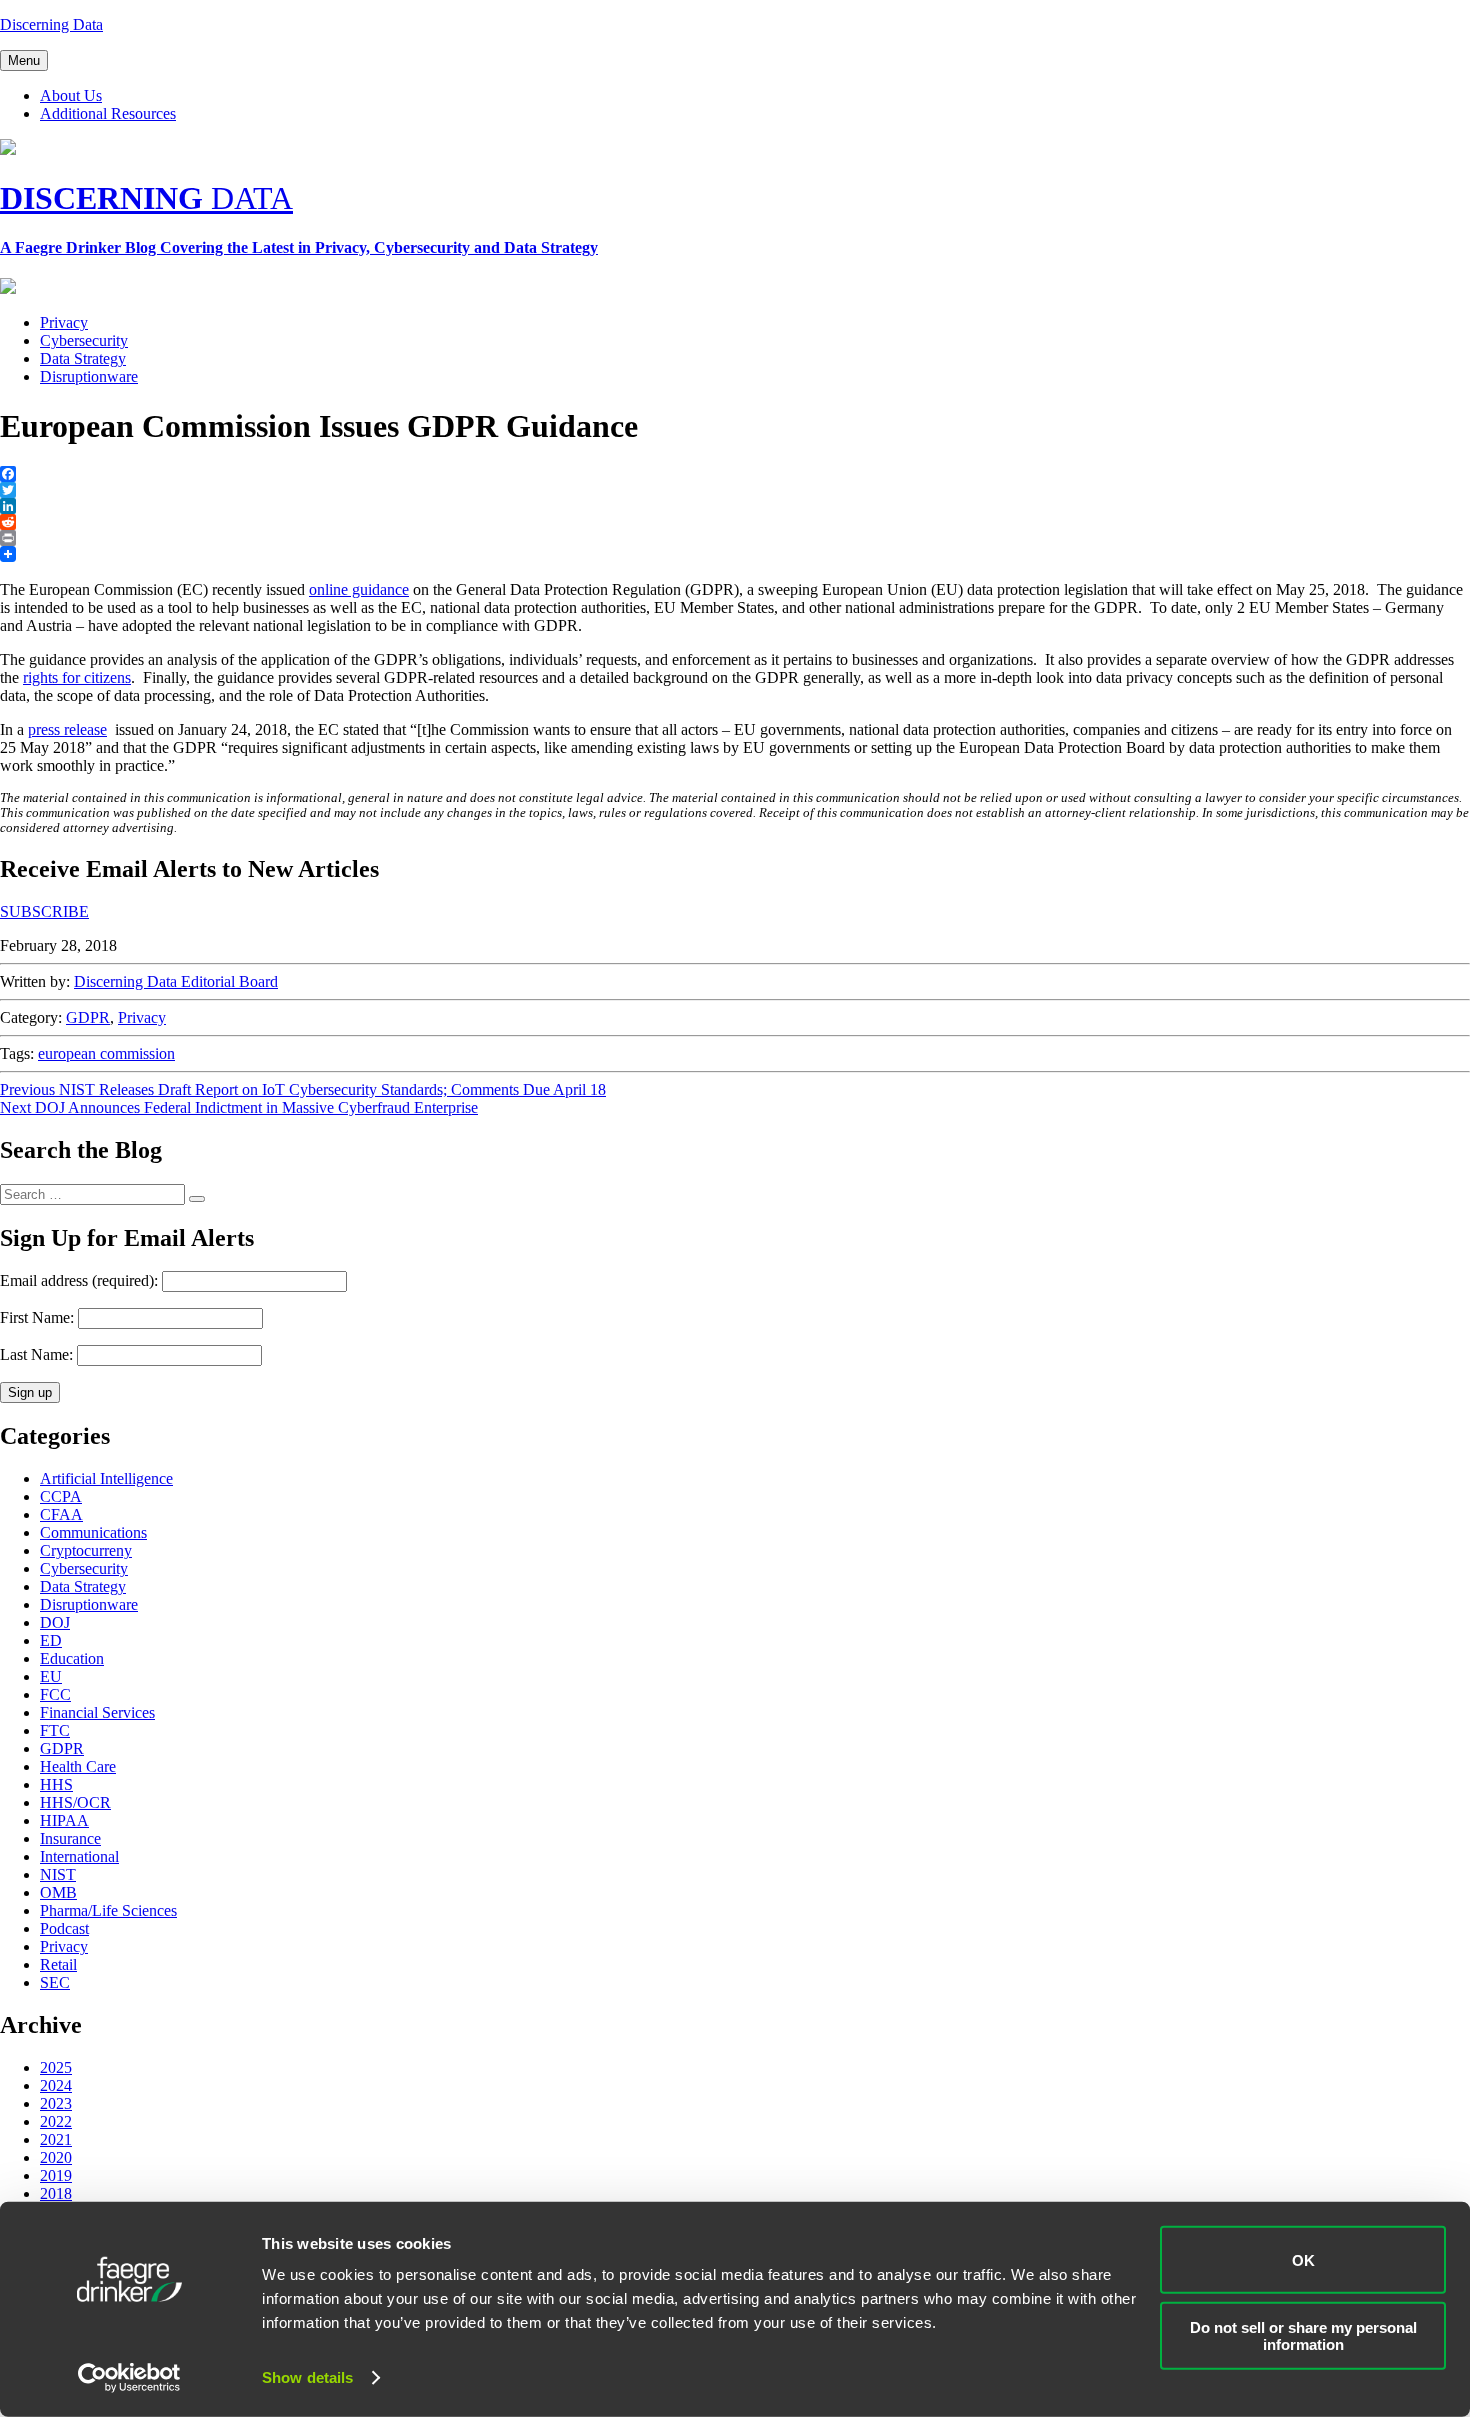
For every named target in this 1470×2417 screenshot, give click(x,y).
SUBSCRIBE (44, 911)
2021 (56, 2139)
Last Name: (36, 1354)
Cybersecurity (84, 340)
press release (67, 729)
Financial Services (97, 1712)
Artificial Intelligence (106, 1478)
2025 (56, 2067)
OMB (58, 1892)
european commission (106, 1053)
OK (1303, 2259)
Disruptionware (89, 376)
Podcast (64, 1928)
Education (72, 1658)
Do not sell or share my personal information (1303, 2335)
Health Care (78, 1766)
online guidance (359, 589)
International (79, 1856)
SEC (55, 1982)
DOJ (55, 1622)
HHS (56, 1784)
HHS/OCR (75, 1802)
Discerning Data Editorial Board (176, 981)
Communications (93, 1532)
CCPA (61, 1496)
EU (51, 1676)
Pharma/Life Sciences (108, 1910)
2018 (56, 2193)
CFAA (61, 1514)
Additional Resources (108, 113)
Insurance (70, 1838)
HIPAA (64, 1820)
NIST (58, 1874)
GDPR (88, 1017)
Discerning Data (51, 24)
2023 (56, 2103)
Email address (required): (81, 1280)
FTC (55, 1730)
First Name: (37, 1317)
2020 (56, 2157)
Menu (24, 60)
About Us (71, 95)
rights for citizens (77, 677)
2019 (56, 2175)
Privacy (64, 322)
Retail (58, 1964)
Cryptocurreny (86, 1550)
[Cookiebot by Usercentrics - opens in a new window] (129, 2378)
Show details (307, 2377)
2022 (56, 2121)
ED (51, 1640)
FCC (55, 1694)
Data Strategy (83, 358)
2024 (56, 2085)
